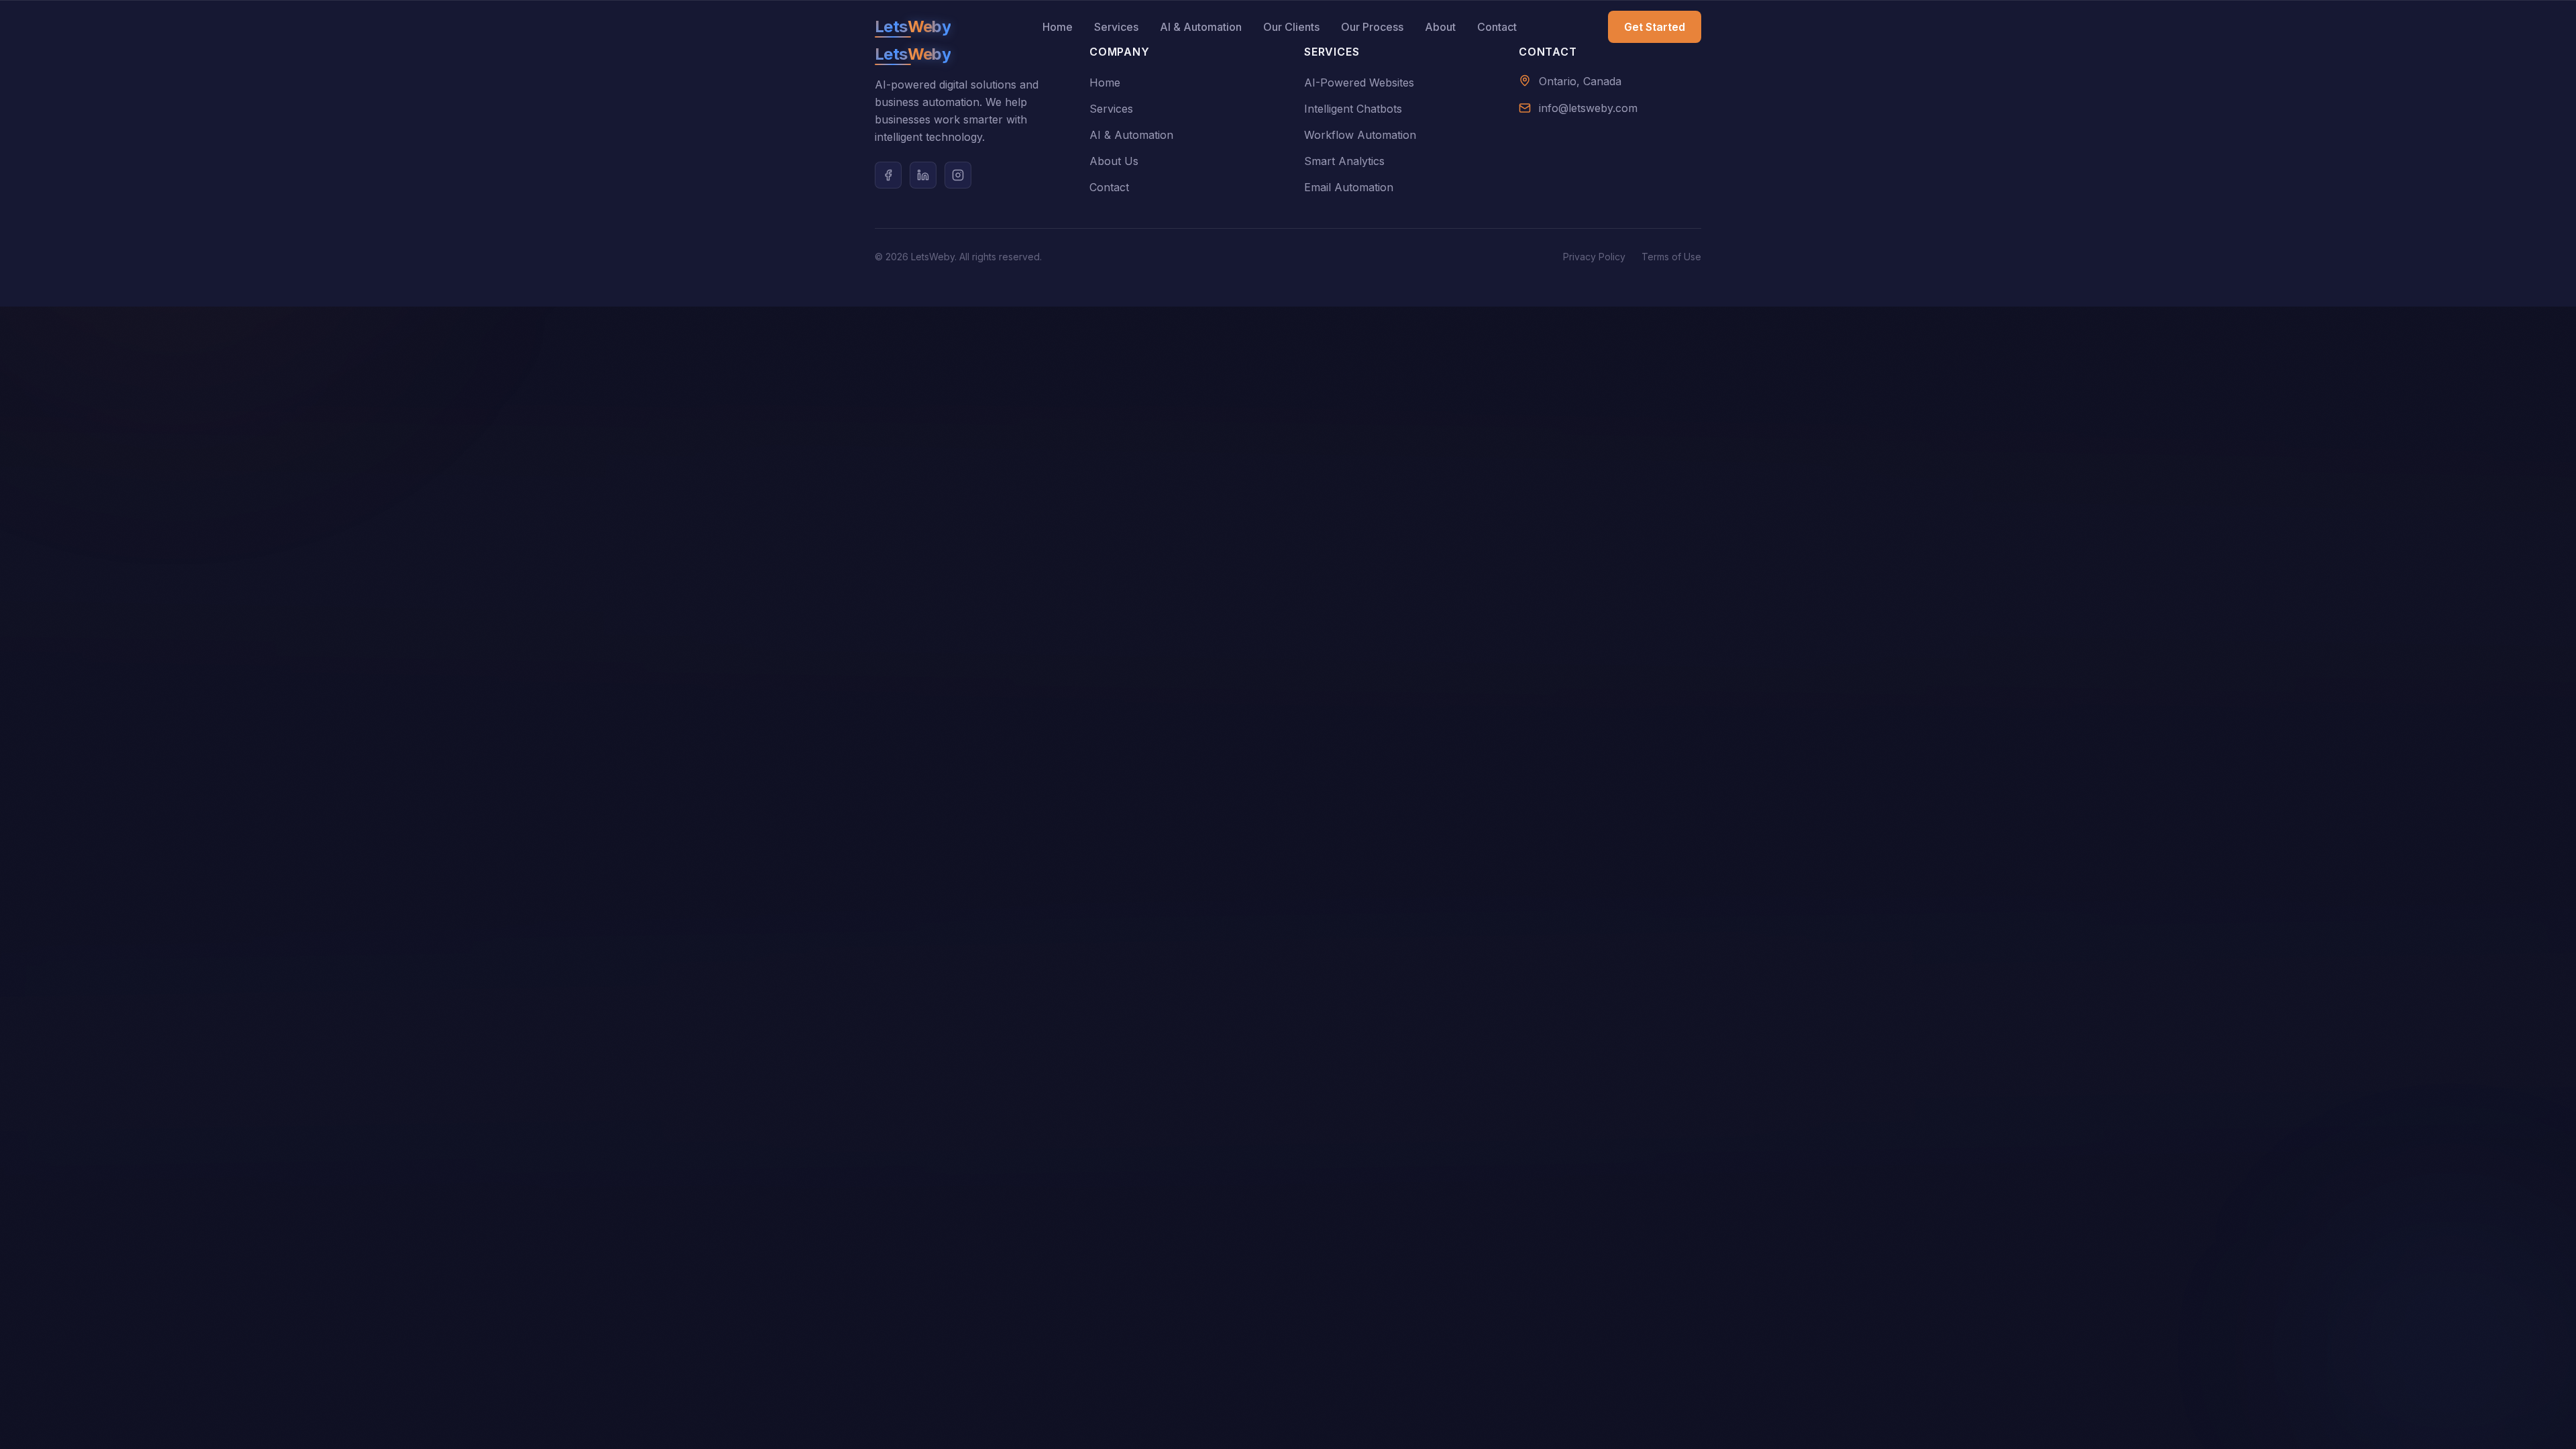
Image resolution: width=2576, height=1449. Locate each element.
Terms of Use (1671, 257)
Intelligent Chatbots (1353, 109)
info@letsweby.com (1588, 108)
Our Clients (1291, 27)
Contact (1497, 27)
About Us (1114, 161)
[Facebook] (888, 175)
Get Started (1655, 27)
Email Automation (1349, 187)
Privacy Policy (1594, 257)
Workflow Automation (1360, 135)
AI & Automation (1201, 27)
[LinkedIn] (923, 175)
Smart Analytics (1344, 161)
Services (1116, 27)
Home (1058, 27)
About (1440, 27)
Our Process (1372, 27)
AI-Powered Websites (1359, 83)
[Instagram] (958, 175)
